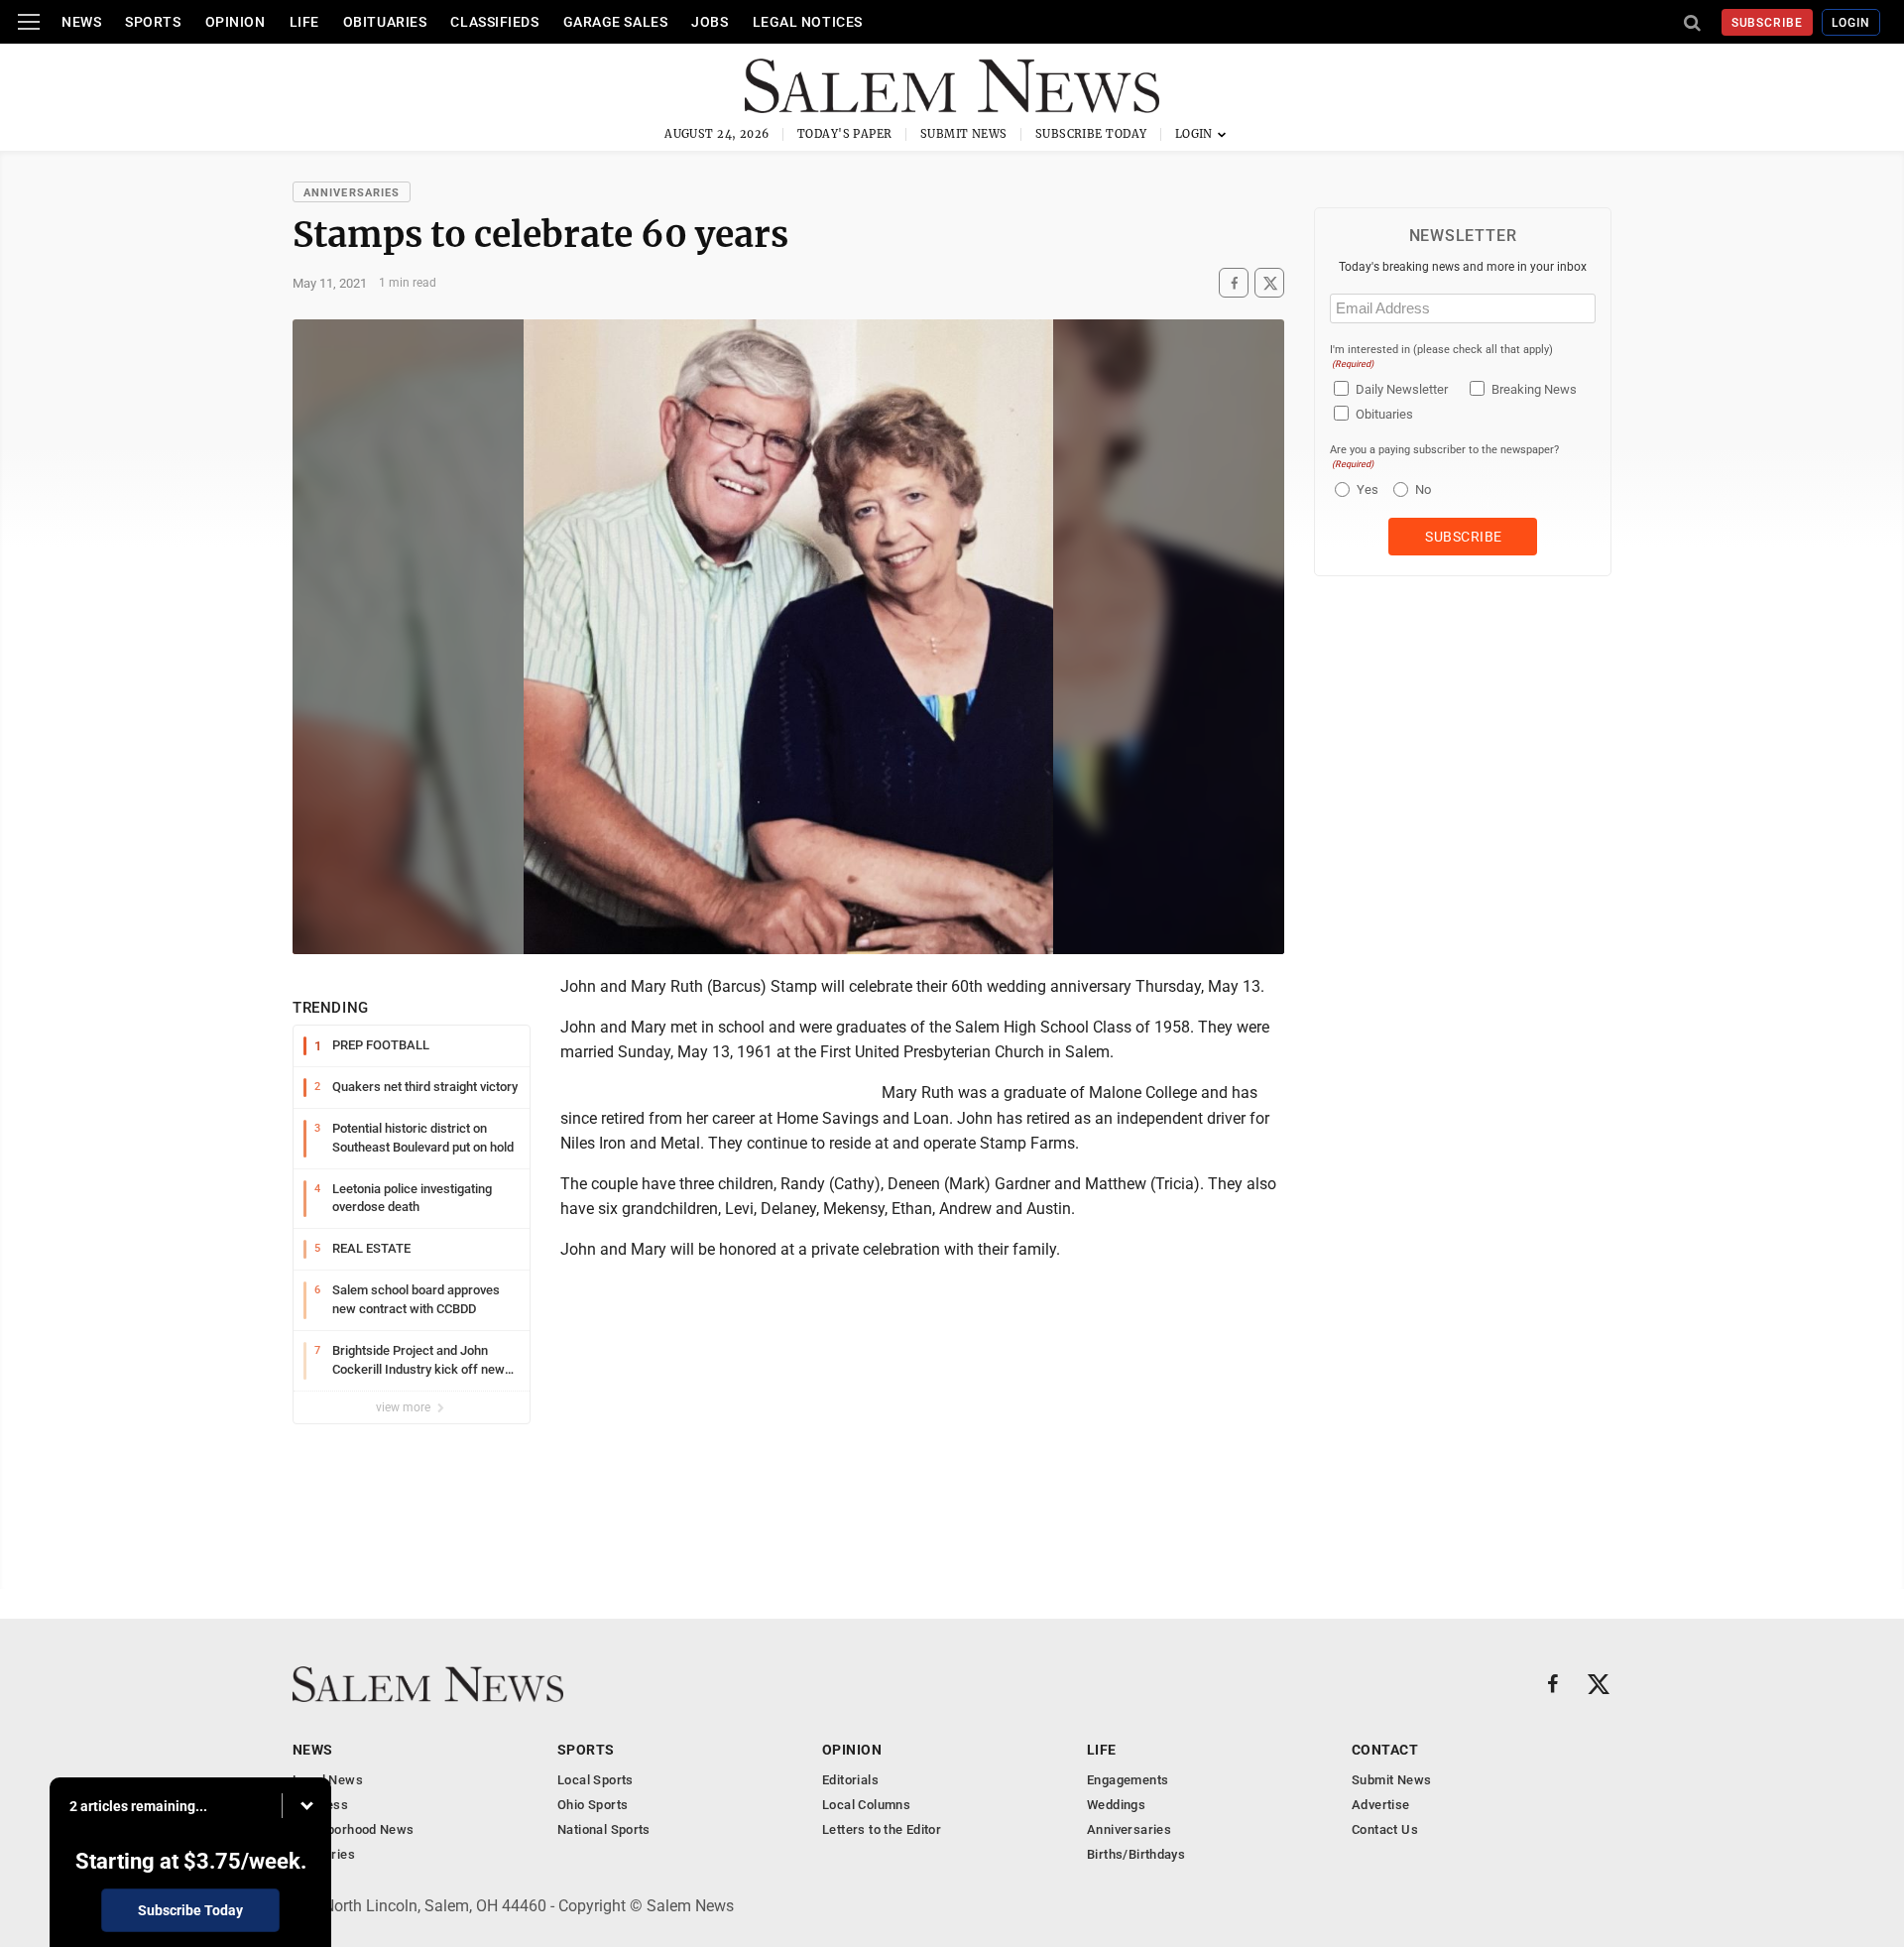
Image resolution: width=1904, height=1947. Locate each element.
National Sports (604, 1829)
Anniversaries (352, 193)
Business (320, 1805)
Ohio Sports (593, 1805)
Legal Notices (808, 22)
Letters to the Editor (882, 1829)
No (1423, 489)
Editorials (850, 1780)
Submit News (964, 134)
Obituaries (385, 22)
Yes (1365, 489)
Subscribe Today (1091, 134)
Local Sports (595, 1780)
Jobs (710, 22)
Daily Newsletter (1402, 389)
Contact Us (1385, 1829)
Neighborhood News (354, 1829)
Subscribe (1768, 23)
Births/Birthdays (1136, 1854)
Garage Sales (616, 22)
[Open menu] (29, 22)
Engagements (1128, 1780)
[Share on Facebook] (1234, 283)
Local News (328, 1780)
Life (304, 22)
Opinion (236, 22)
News (81, 22)
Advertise (1381, 1805)
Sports (153, 22)
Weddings (1116, 1805)
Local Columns (866, 1805)
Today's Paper (845, 134)
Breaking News (1534, 389)
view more (405, 1407)
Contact (1385, 1750)
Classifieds (494, 22)
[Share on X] (1269, 283)
